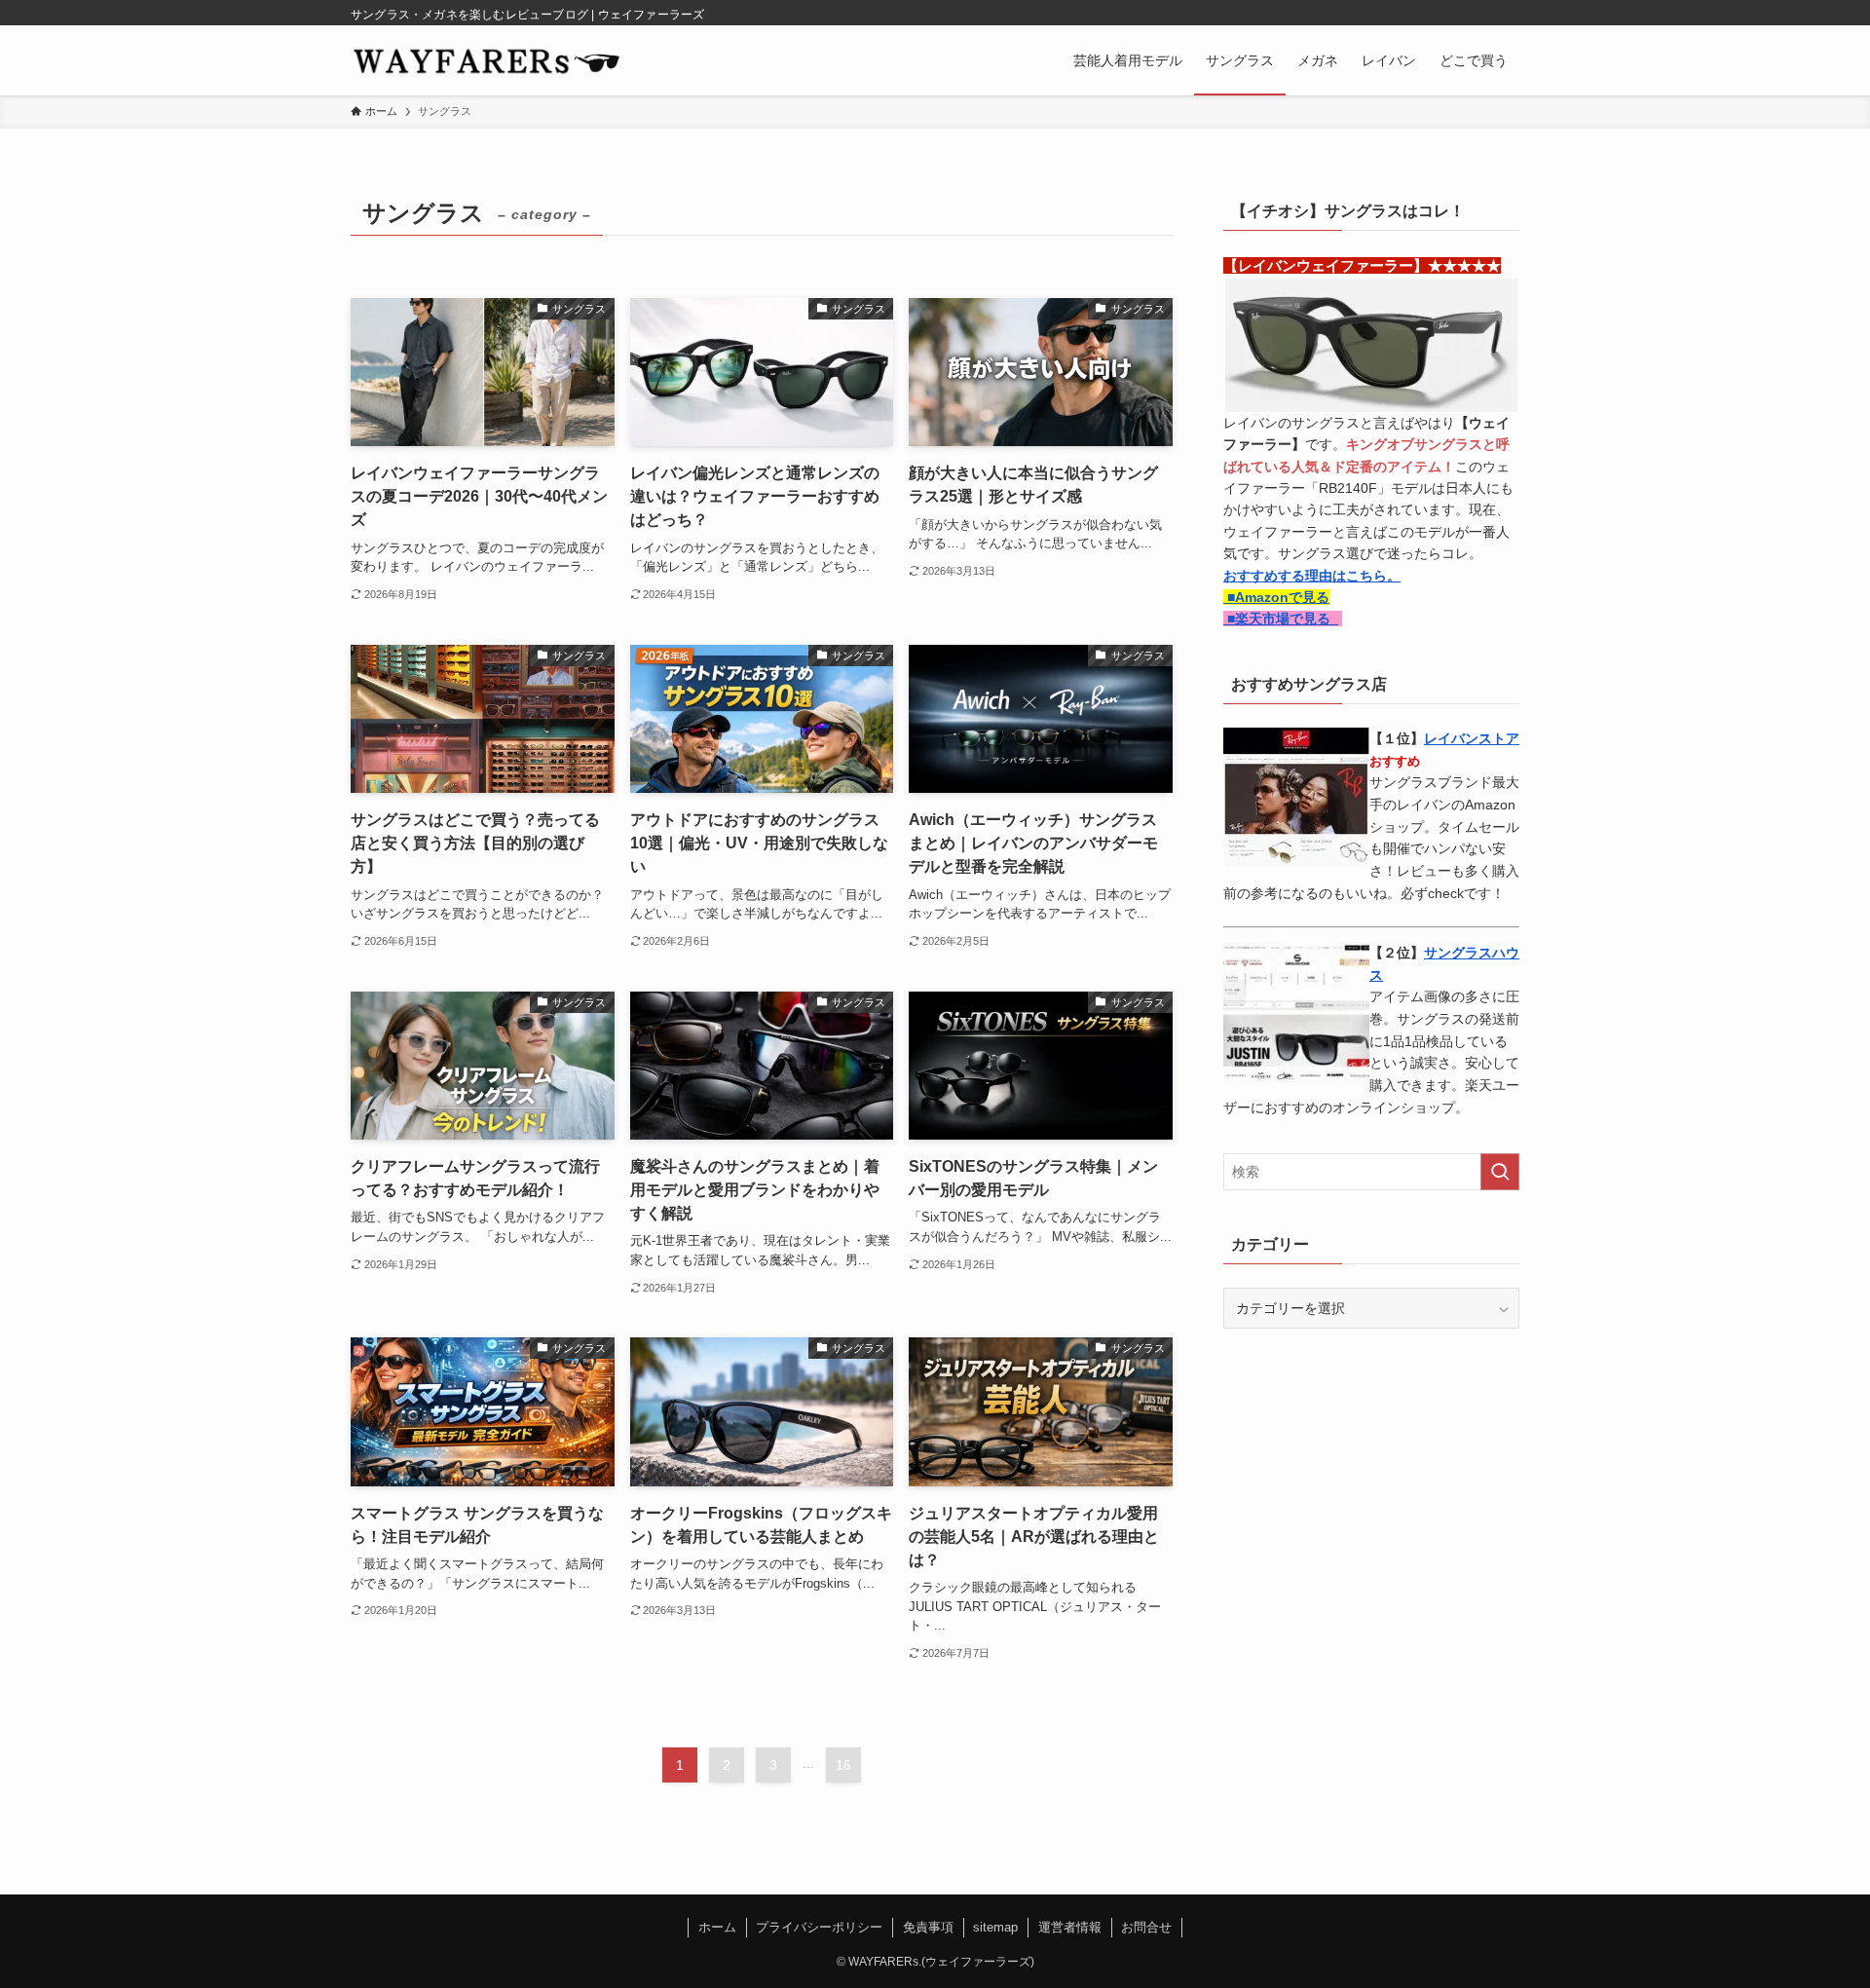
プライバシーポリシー (819, 1927)
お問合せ (1146, 1927)
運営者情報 (1070, 1927)
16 (843, 1765)
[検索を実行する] (1500, 1172)
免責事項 (928, 1927)
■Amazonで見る (1276, 597)
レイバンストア (1472, 738)
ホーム (717, 1927)
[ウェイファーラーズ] (486, 60)
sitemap (995, 1927)
